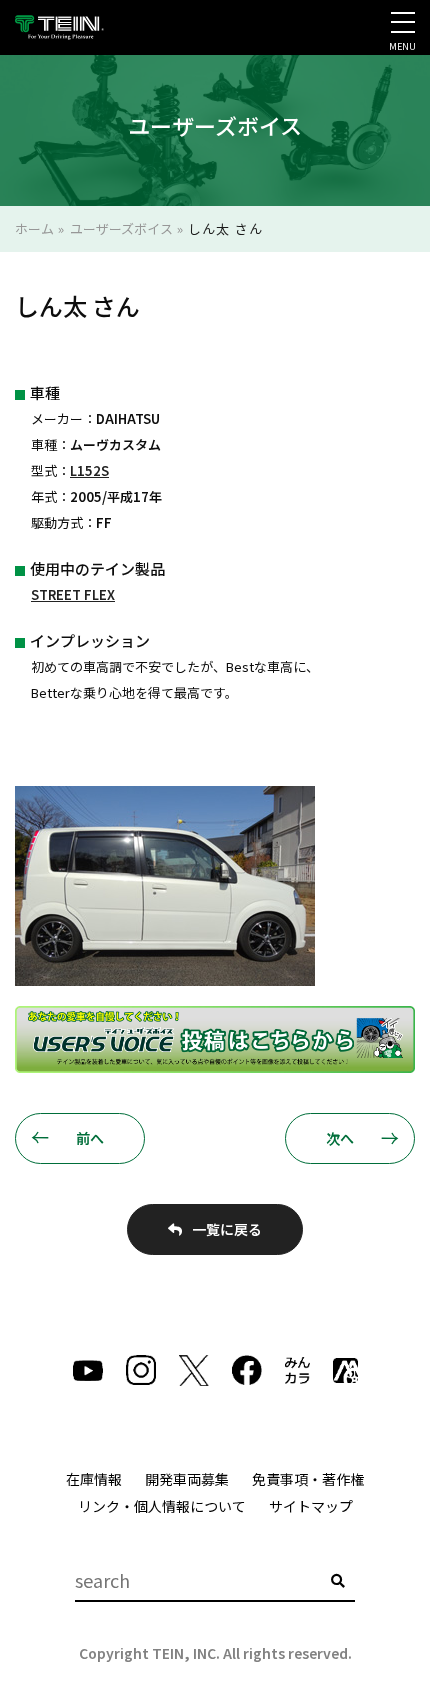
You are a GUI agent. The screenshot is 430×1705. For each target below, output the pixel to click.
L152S (89, 470)
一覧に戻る (227, 1229)
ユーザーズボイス (121, 228)
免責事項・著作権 (308, 1479)
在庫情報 (94, 1479)
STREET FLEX (73, 594)
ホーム (34, 228)
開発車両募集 (187, 1479)
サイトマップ (311, 1506)
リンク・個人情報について (162, 1506)
